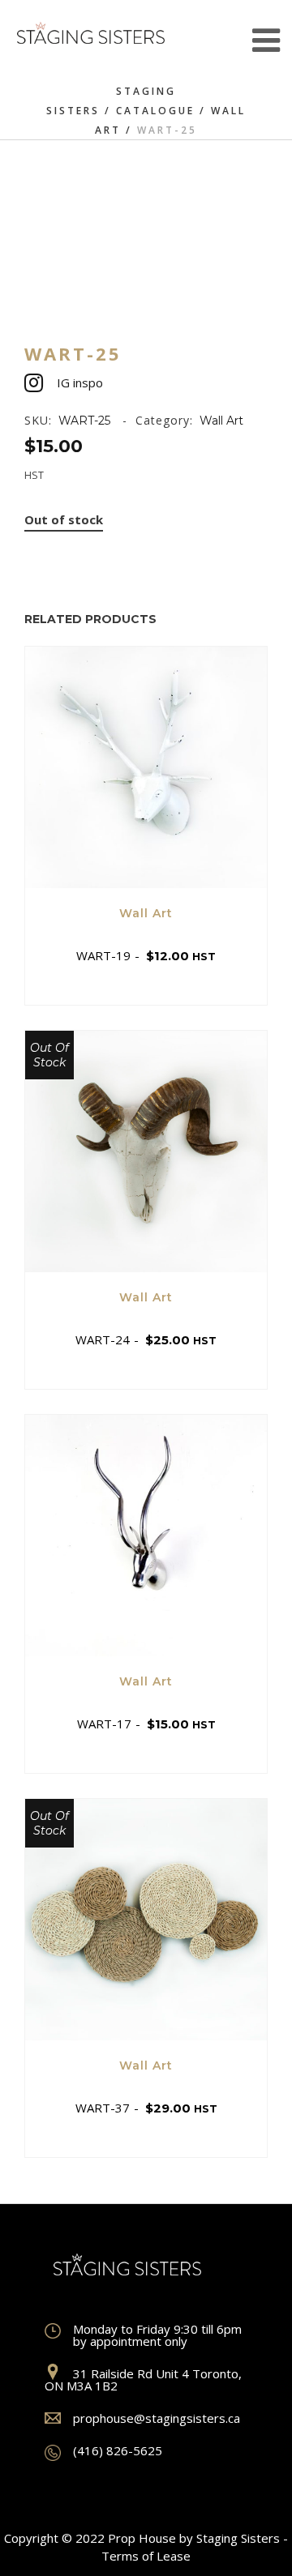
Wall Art (221, 421)
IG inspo (80, 382)
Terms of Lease (146, 2556)
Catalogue (155, 111)
